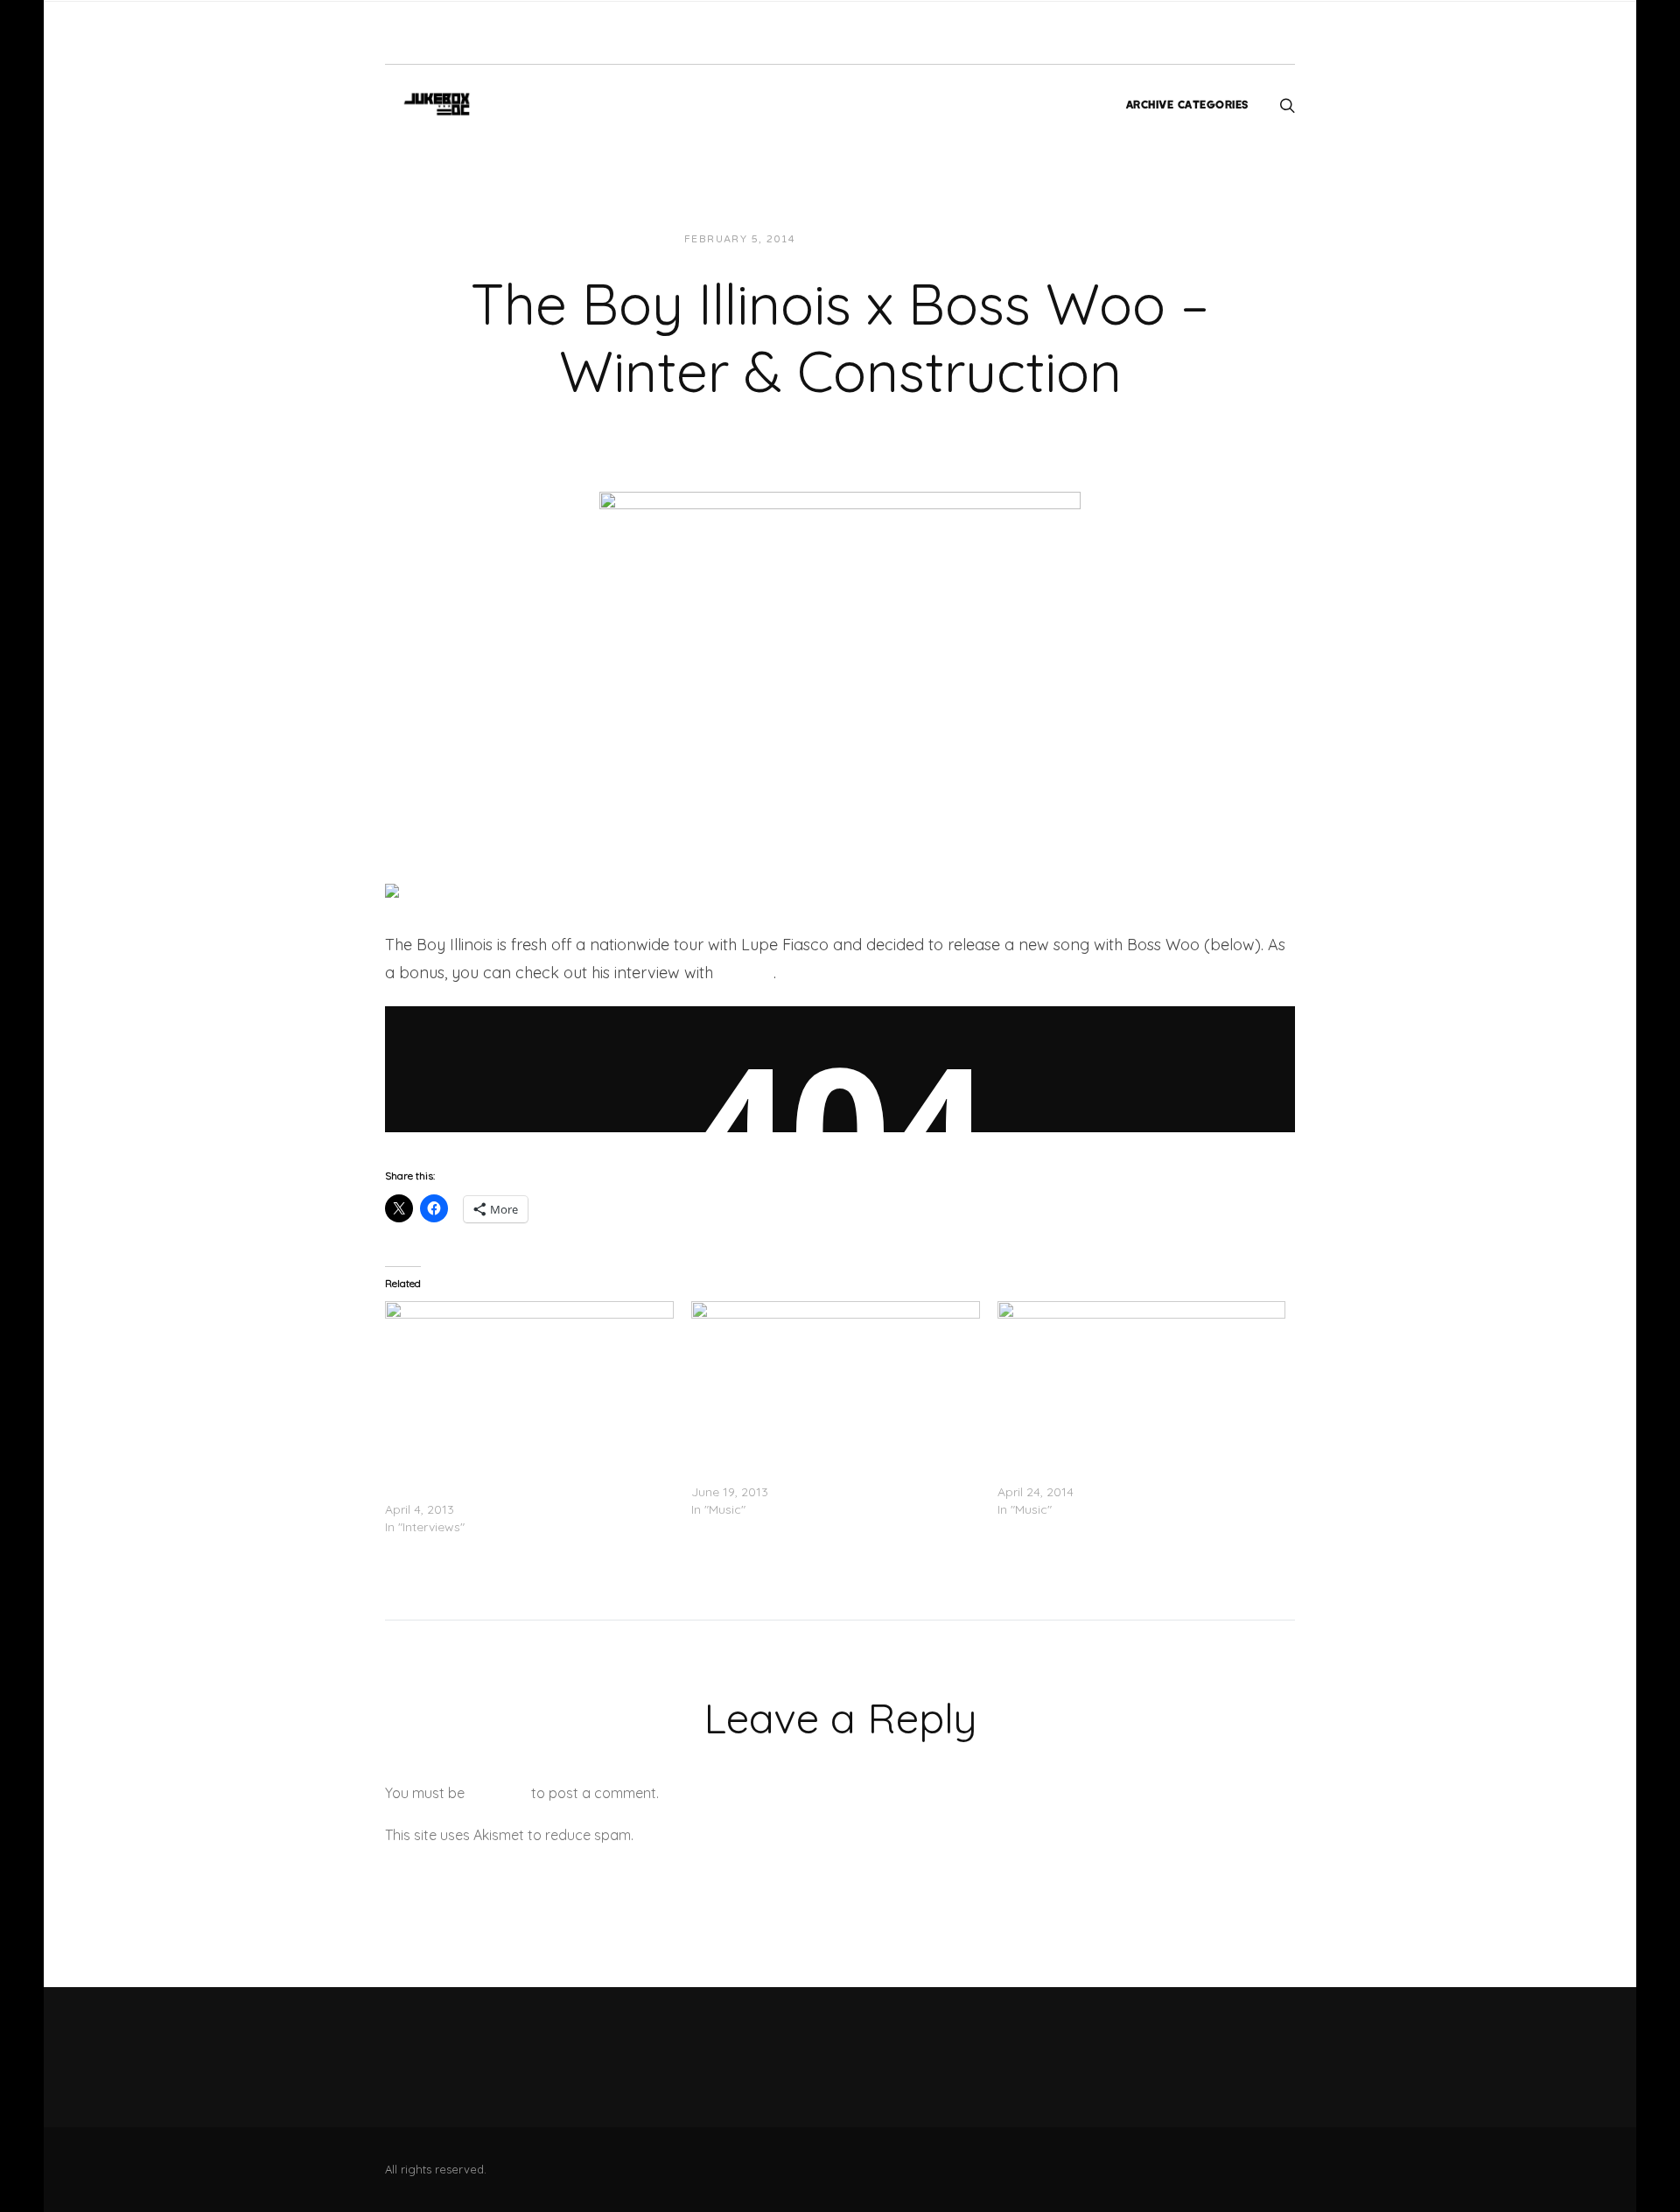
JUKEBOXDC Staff (869, 239)
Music (963, 239)
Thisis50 (745, 973)
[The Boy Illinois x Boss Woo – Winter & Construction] (840, 650)
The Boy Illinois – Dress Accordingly (1099, 1474)
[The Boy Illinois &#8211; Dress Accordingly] (1142, 1383)
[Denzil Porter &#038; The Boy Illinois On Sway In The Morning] (529, 1383)
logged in (498, 1793)
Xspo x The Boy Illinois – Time (776, 1474)
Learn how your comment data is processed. (782, 1835)
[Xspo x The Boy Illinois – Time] (836, 1383)
